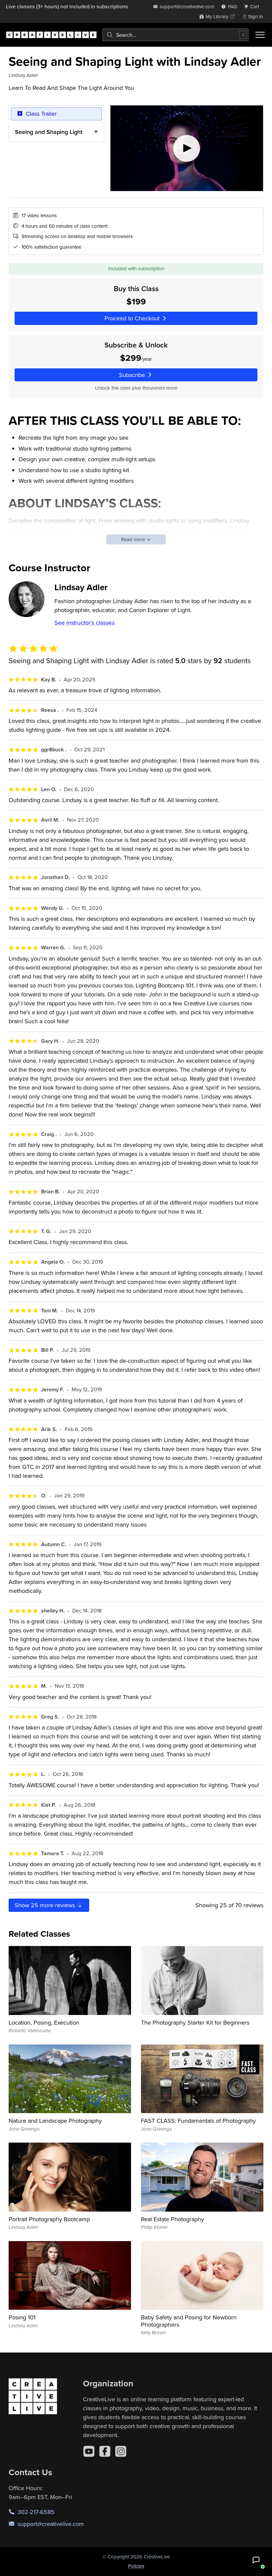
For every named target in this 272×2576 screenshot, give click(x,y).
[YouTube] (89, 2451)
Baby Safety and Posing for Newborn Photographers (189, 2321)
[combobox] (175, 35)
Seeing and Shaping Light (49, 132)
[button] (256, 2560)
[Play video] (187, 148)
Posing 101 (22, 2317)
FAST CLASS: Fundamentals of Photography (198, 2121)
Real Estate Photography (172, 2219)
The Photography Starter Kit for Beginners (195, 2022)
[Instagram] (121, 2451)
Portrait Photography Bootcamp (49, 2219)
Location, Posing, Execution (44, 2022)
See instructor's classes (84, 623)
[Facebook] (105, 2451)
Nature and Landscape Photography (55, 2121)
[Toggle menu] (260, 35)
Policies (136, 2566)
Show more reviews (46, 1905)
